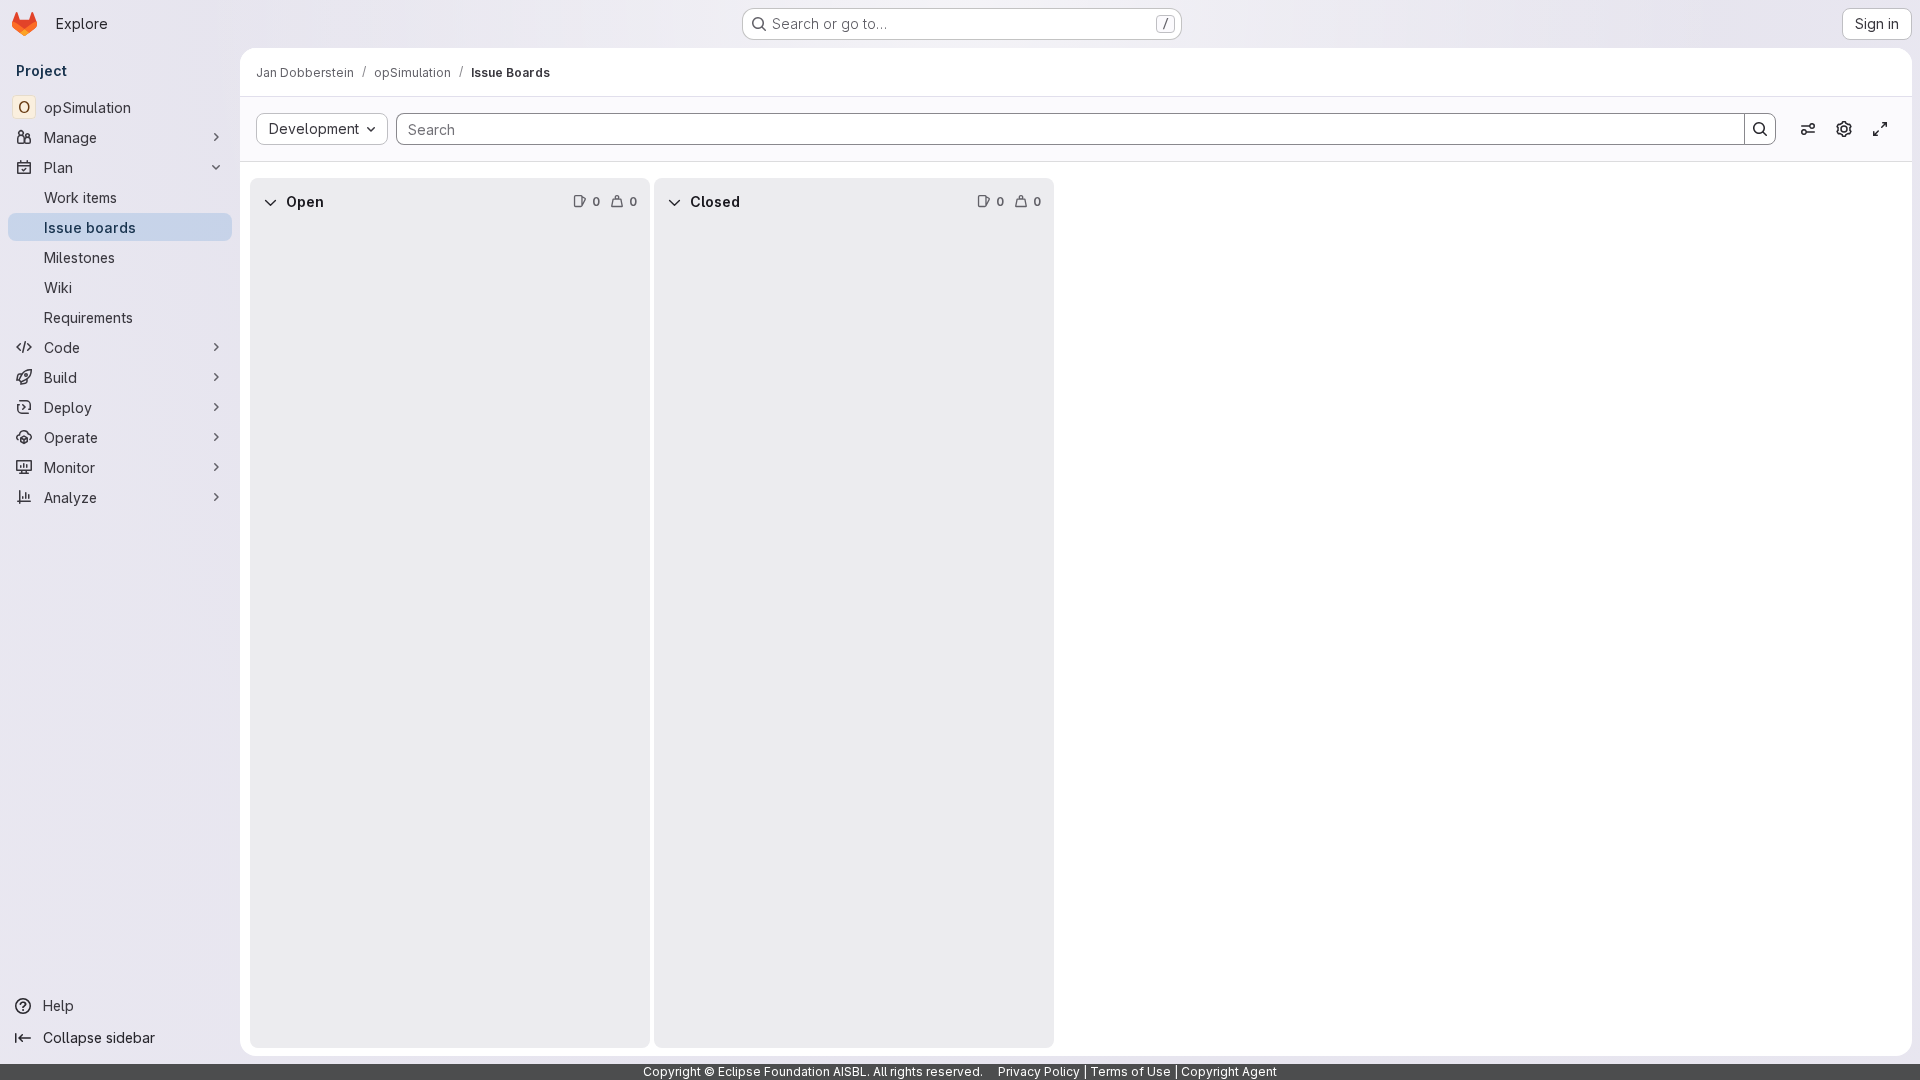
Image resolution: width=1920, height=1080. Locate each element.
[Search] (1760, 129)
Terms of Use (1130, 1071)
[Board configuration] (1844, 129)
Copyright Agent (1229, 1071)
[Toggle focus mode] (1880, 129)
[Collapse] (270, 202)
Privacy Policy (1039, 1071)
